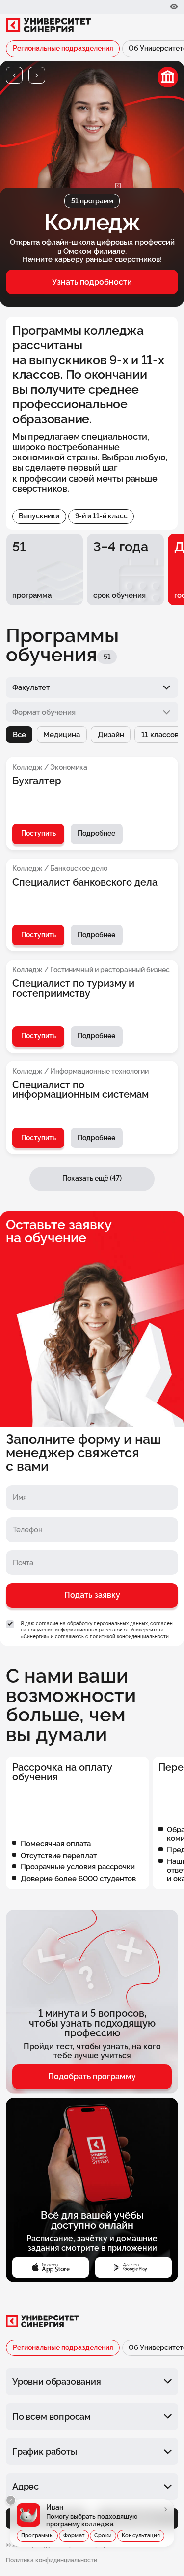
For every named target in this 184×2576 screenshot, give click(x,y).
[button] (14, 75)
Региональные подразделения (63, 48)
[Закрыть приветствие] (11, 2500)
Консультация (141, 2535)
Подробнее (96, 833)
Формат (74, 2535)
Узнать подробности (92, 282)
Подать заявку (92, 1595)
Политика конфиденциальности (52, 2560)
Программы (37, 2535)
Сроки (103, 2535)
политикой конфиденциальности (129, 1636)
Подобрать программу (92, 2076)
